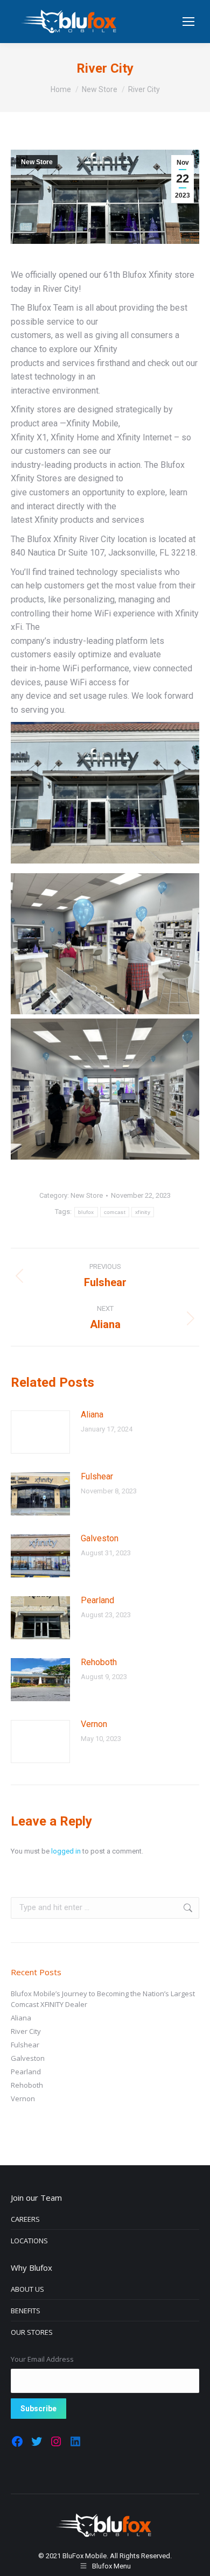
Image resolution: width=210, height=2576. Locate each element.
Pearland (97, 1600)
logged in (66, 1851)
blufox (86, 1212)
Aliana (92, 1415)
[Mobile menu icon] (188, 22)
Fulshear (97, 1476)
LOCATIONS (29, 2241)
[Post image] (40, 1432)
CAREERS (25, 2219)
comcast (115, 1212)
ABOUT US (27, 2289)
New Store (37, 162)
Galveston (100, 1538)
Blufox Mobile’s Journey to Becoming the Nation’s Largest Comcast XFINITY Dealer (103, 1999)
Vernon (94, 1724)
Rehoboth (99, 1662)
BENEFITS (26, 2311)
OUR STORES (32, 2332)
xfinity (143, 1212)
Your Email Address (42, 2359)
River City (26, 2031)
